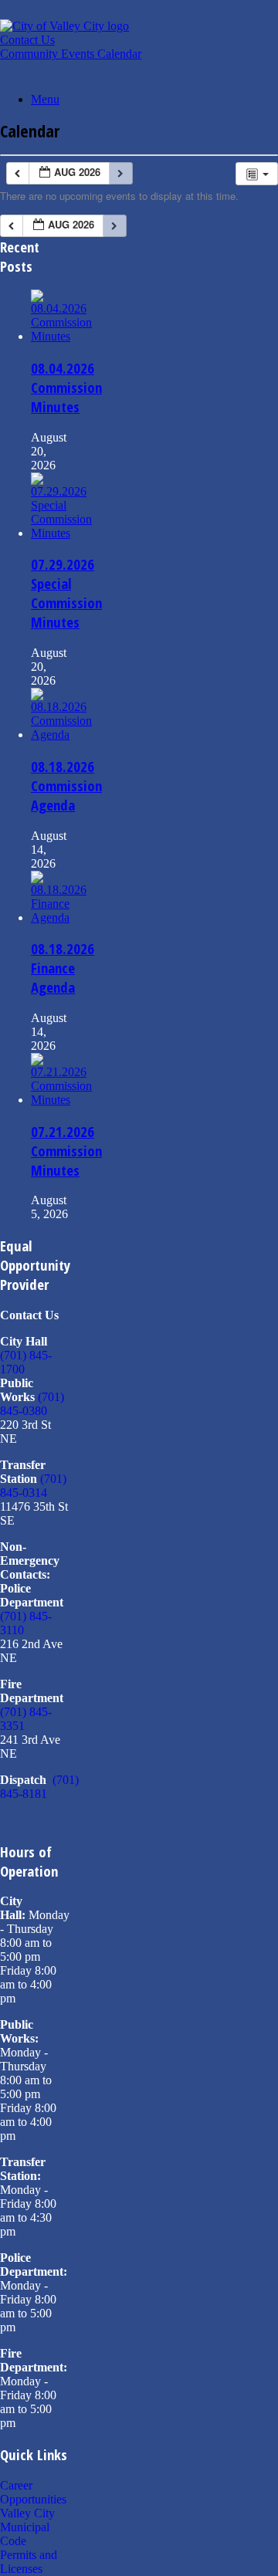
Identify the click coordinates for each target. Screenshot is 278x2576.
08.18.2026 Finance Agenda (63, 968)
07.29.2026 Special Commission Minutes (66, 593)
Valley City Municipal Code (27, 2527)
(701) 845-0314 (33, 1486)
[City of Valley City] (64, 26)
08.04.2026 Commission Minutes (66, 387)
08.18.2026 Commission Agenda (66, 785)
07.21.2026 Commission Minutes (66, 1151)
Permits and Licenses (29, 2562)
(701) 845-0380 (32, 1404)
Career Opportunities (33, 2492)
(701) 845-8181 (39, 1787)
